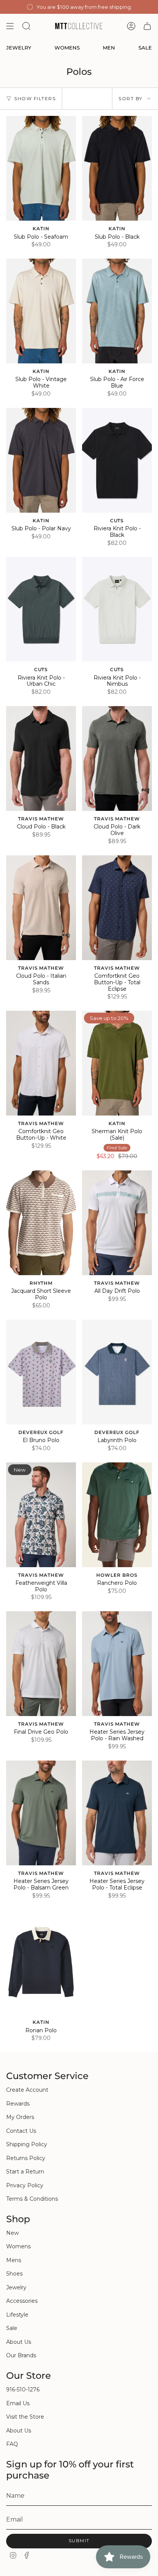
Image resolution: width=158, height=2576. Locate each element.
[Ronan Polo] (41, 1962)
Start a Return (25, 2172)
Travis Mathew (41, 819)
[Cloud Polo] (41, 758)
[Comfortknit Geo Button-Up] (117, 908)
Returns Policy (26, 2158)
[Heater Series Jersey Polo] (117, 1664)
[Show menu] (10, 26)
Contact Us (21, 2131)
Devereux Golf (41, 1432)
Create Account (27, 2090)
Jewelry (16, 2287)
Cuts (117, 521)
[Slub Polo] (41, 168)
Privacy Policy (25, 2185)
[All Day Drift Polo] (117, 1223)
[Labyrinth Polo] (117, 1372)
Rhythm (41, 1283)
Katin (41, 229)
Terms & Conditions (32, 2199)
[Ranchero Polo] (117, 1515)
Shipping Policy (27, 2144)
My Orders (20, 2117)
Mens (14, 2260)
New (12, 2233)
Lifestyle (17, 2315)
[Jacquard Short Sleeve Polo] (41, 1223)
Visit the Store (25, 2417)
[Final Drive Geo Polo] (41, 1664)
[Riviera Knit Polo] (117, 460)
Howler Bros (117, 1575)
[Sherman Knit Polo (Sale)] (117, 1063)
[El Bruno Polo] (41, 1372)
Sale (12, 2328)
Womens (18, 2246)
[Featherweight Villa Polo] (41, 1515)
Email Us (18, 2403)
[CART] (147, 26)
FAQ (12, 2444)
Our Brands (21, 2355)
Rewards (18, 2104)
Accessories (22, 2301)
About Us (19, 2342)
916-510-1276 (23, 2390)
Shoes (14, 2274)
